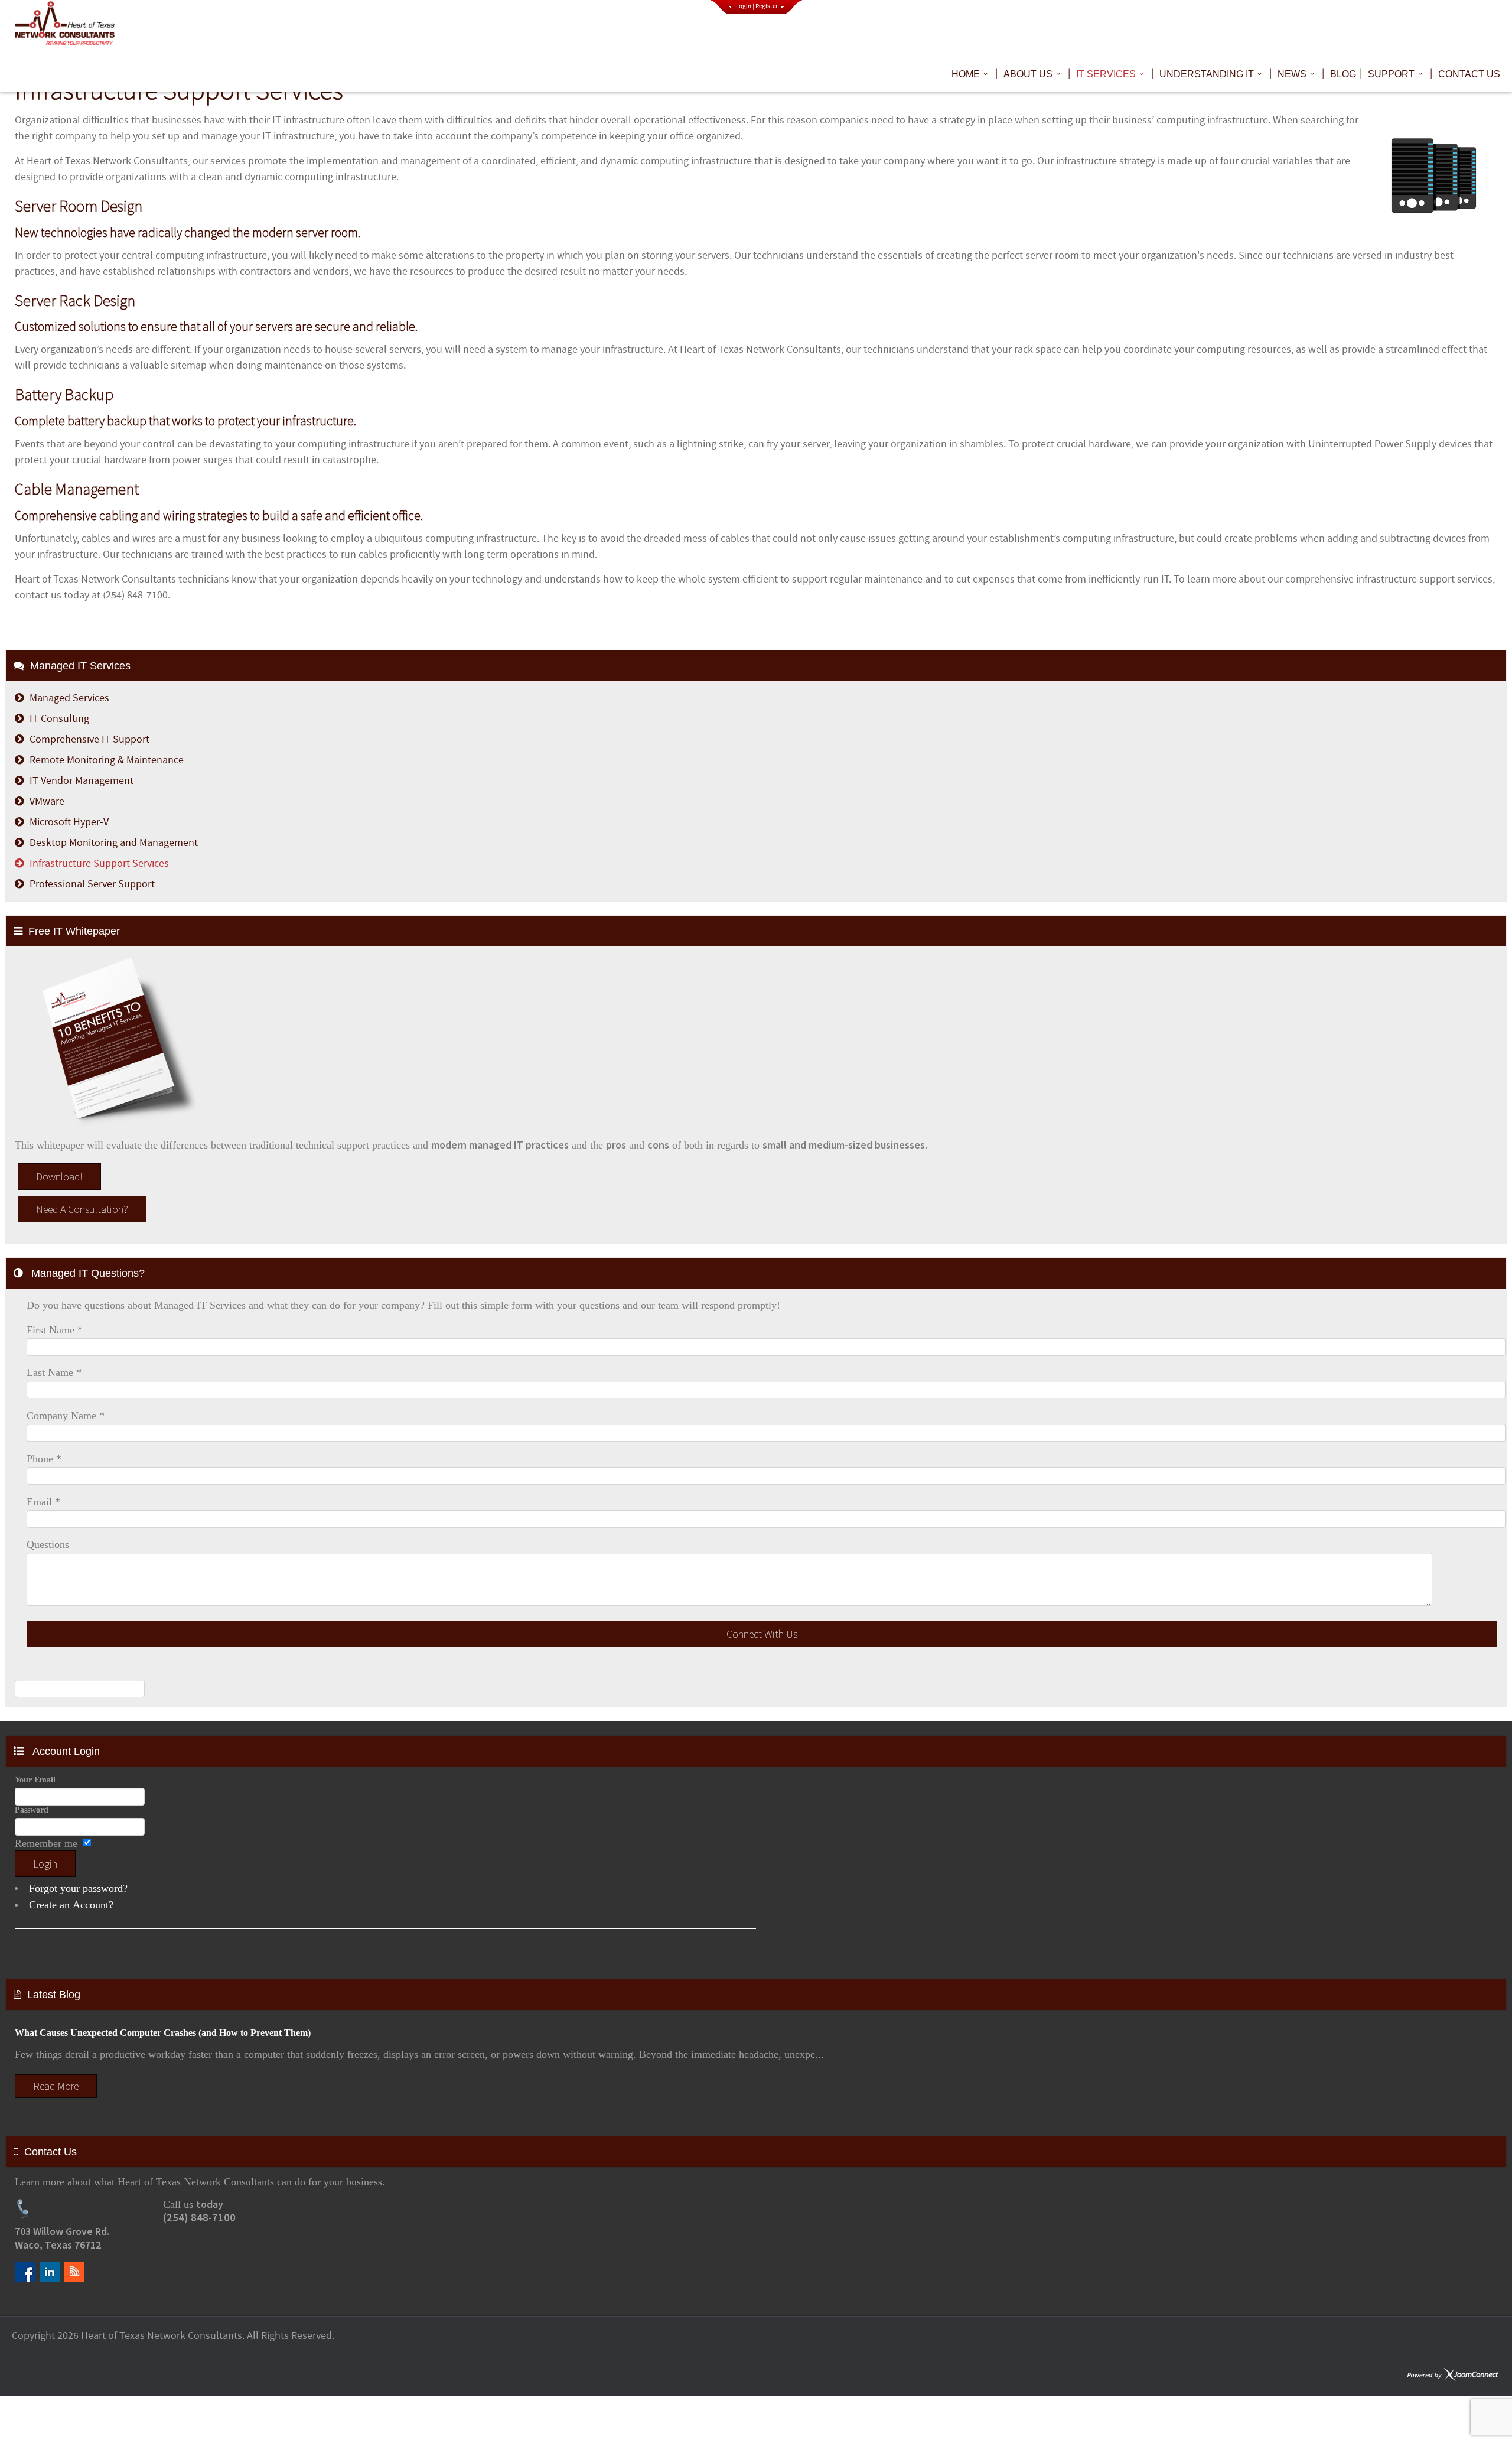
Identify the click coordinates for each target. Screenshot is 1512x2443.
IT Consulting (59, 719)
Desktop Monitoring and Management (114, 843)
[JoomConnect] (1453, 2375)
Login (744, 6)
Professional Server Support (92, 884)
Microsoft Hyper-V (69, 822)
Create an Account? (71, 1905)
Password (32, 1810)
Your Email (35, 1780)
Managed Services (69, 698)
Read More (56, 2086)
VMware (47, 801)
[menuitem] (972, 74)
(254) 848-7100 (199, 2218)
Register (767, 6)
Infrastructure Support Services (99, 863)
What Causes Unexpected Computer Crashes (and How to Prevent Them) (163, 2033)
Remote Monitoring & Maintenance (107, 760)
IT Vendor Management (82, 781)
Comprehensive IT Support (89, 739)
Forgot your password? (78, 1888)
